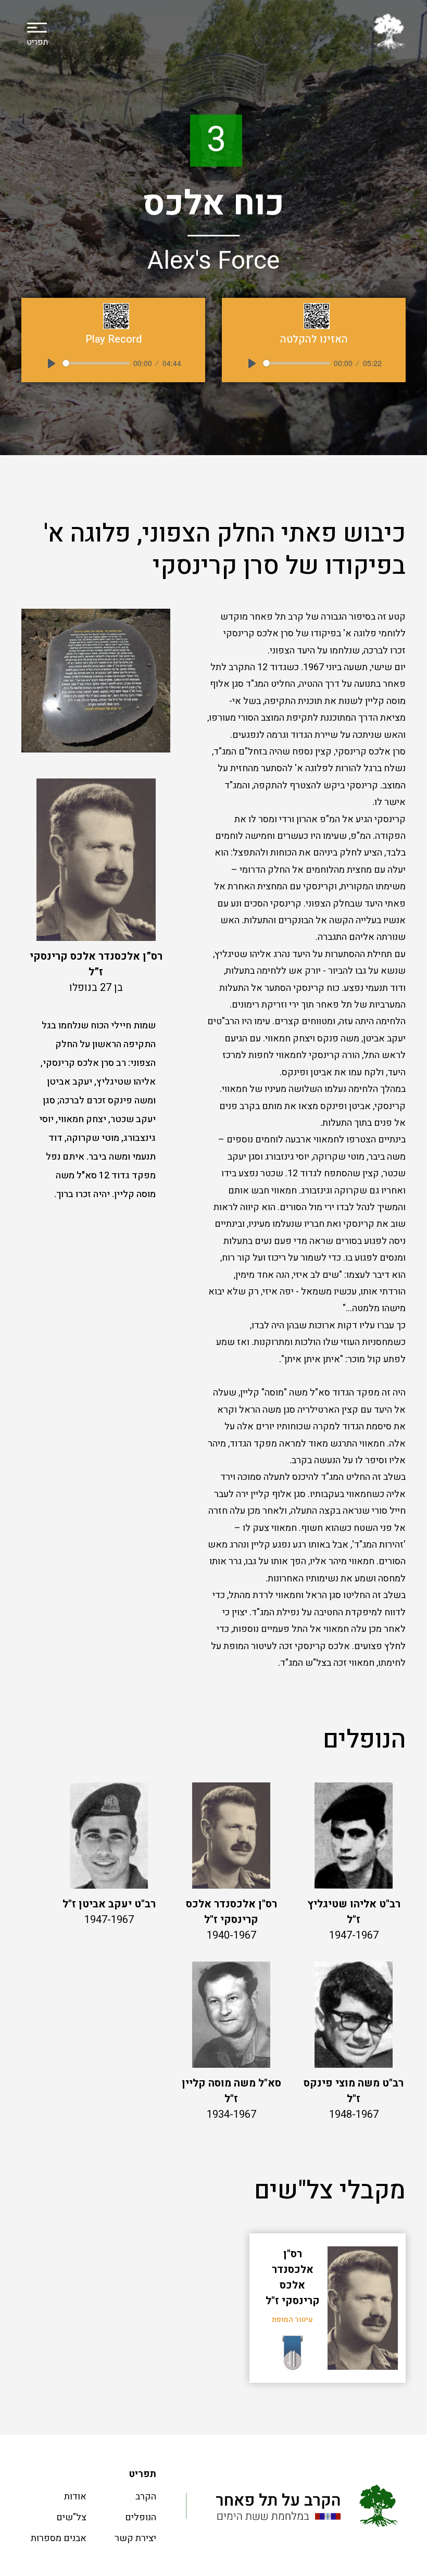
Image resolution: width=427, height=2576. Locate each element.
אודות (75, 2497)
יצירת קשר (135, 2539)
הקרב (146, 2497)
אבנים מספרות (59, 2539)
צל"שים (71, 2518)
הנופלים (141, 2518)
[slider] (297, 363)
